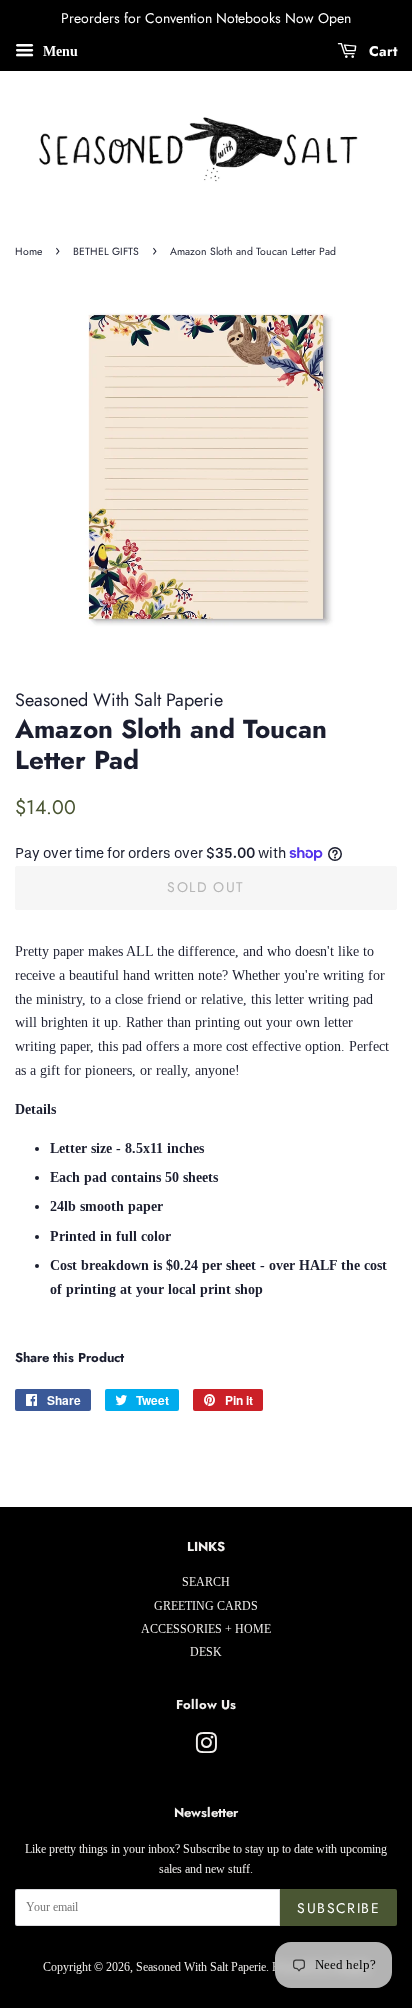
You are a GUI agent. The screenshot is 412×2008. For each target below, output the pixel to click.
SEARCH (206, 1582)
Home (28, 251)
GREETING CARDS (206, 1606)
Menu (58, 51)
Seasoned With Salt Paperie (201, 1967)
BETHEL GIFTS (106, 251)
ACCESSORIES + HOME (206, 1629)
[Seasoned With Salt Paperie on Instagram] (206, 1748)
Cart (381, 51)
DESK (206, 1652)
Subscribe (338, 1908)
